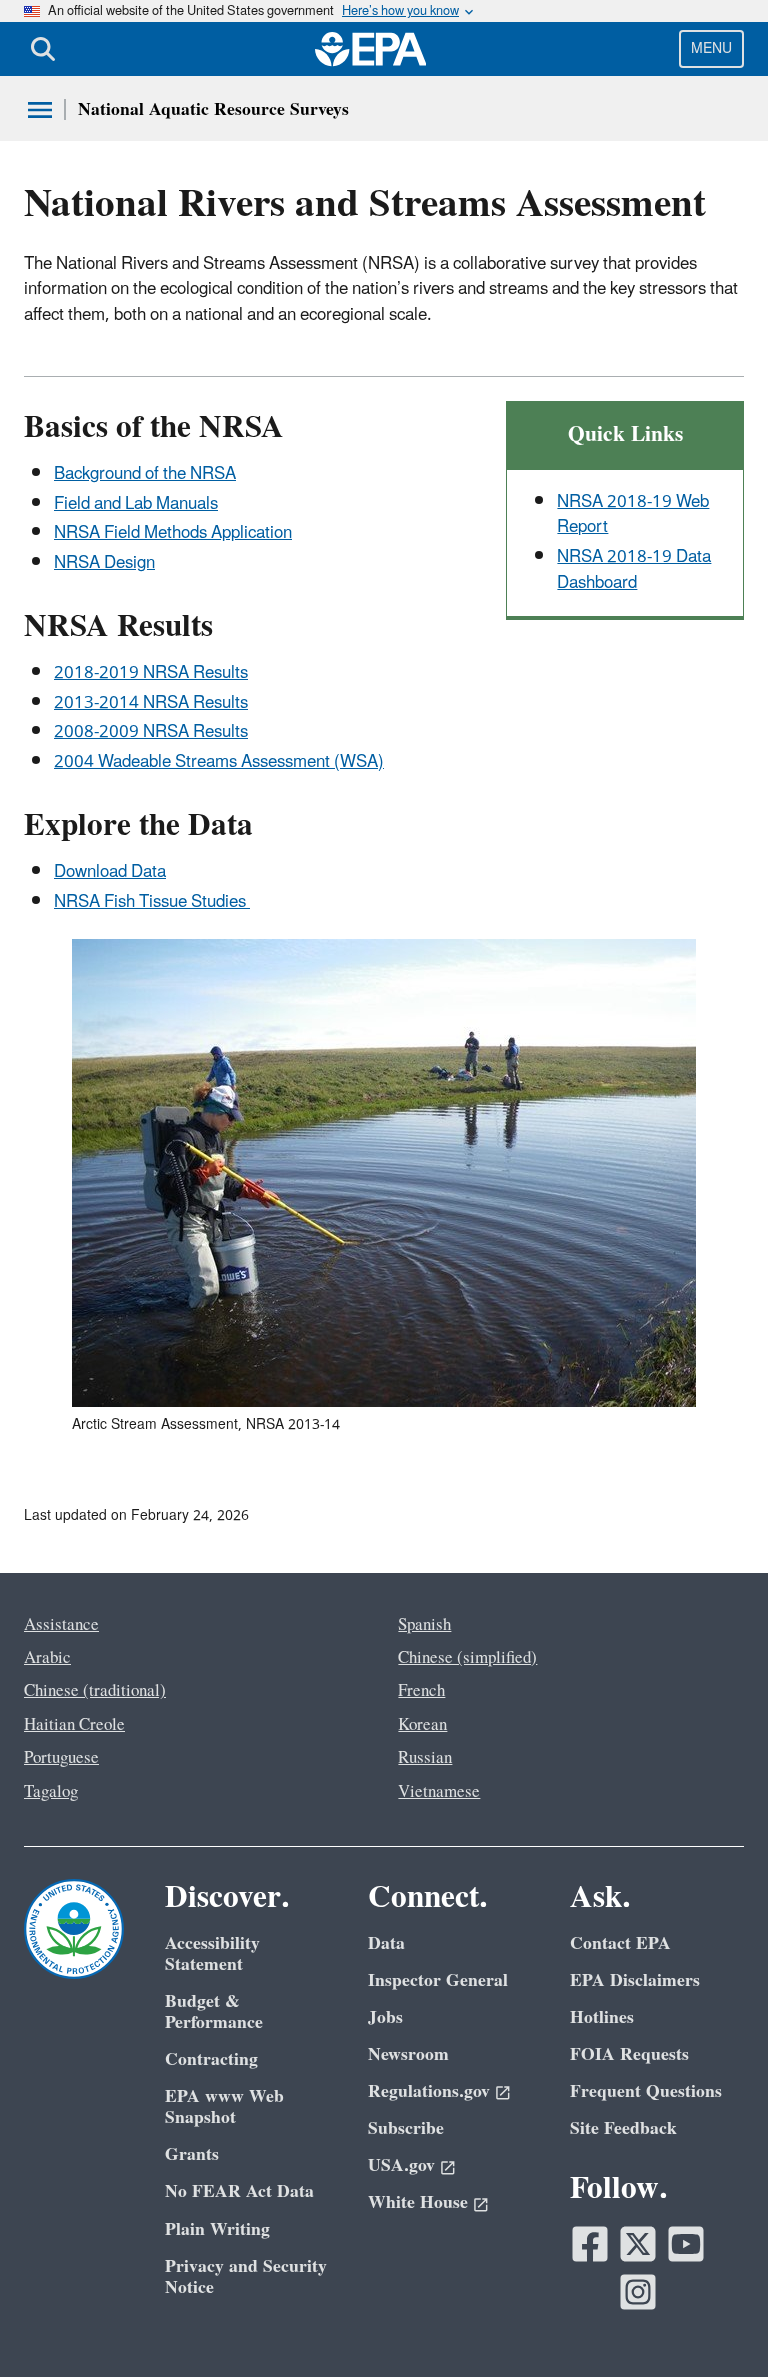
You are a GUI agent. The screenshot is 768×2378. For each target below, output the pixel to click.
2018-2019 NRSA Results (151, 673)
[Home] (371, 49)
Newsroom (408, 2054)
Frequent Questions (646, 2091)
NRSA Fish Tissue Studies (152, 902)
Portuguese (61, 1758)
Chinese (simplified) (467, 1658)
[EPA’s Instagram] (638, 2292)
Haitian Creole (74, 1725)
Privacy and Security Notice (246, 2277)
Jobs (385, 2017)
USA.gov (401, 2165)
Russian (425, 1758)
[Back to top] (713, 2323)
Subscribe (406, 2128)
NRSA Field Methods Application (173, 533)
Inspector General (438, 1980)
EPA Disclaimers (635, 1980)
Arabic (47, 1658)
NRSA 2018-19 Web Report (633, 514)
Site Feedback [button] (623, 2128)
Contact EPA (620, 1943)
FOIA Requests (629, 2054)
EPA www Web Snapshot (224, 2107)
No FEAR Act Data (239, 2191)
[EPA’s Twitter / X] (638, 2244)
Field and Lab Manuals (136, 504)
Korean (422, 1725)
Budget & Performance (214, 2012)
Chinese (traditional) (95, 1691)
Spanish (424, 1625)
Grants (192, 2154)
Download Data (110, 872)
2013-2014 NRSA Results (151, 703)
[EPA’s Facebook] (590, 2244)
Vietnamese (439, 1792)
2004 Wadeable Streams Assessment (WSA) (219, 762)
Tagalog (51, 1792)
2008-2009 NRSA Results (151, 732)
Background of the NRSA (145, 474)
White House (418, 2202)
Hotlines (602, 2017)
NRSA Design (104, 563)
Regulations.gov (429, 2091)
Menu (711, 48)
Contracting (211, 2059)
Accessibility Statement (212, 1954)
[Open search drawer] (43, 49)
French (421, 1691)
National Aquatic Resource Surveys (213, 109)
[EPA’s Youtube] (686, 2244)
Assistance (61, 1625)
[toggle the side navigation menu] (40, 110)
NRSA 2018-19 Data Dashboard (634, 569)
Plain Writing (217, 2229)
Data (386, 1943)
